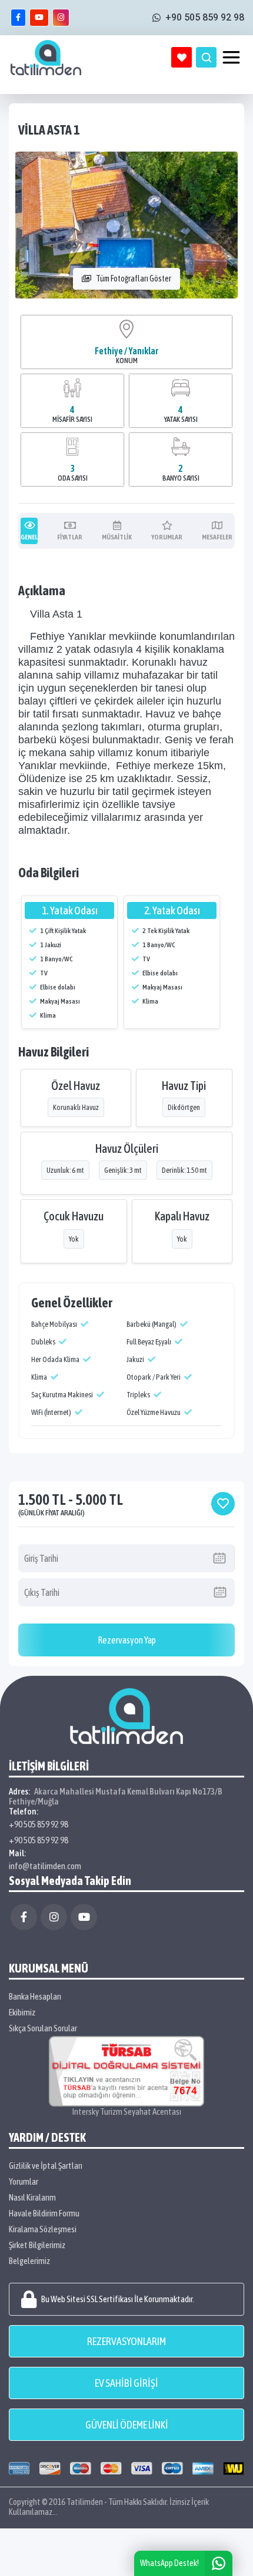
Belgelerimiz (29, 2261)
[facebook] (18, 18)
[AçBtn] (206, 57)
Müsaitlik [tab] (117, 537)
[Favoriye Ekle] (223, 1504)
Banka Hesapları (35, 1996)
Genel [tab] (29, 537)
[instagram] (61, 18)
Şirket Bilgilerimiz (37, 2245)
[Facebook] (24, 1917)
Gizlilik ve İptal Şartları (46, 2166)
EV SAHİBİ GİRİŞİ (126, 2383)
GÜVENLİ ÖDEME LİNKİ (127, 2425)
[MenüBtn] (231, 58)
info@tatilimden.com (45, 1866)
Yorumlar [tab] (167, 537)
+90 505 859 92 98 (39, 1824)
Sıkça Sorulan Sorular (43, 2028)
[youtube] (39, 18)
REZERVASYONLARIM (126, 2341)
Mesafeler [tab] (217, 537)
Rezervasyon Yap (127, 1640)
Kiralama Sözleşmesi (43, 2229)
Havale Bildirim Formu (44, 2213)
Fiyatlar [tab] (70, 537)
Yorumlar (24, 2181)
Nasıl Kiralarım (32, 2197)
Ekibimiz (22, 2012)
